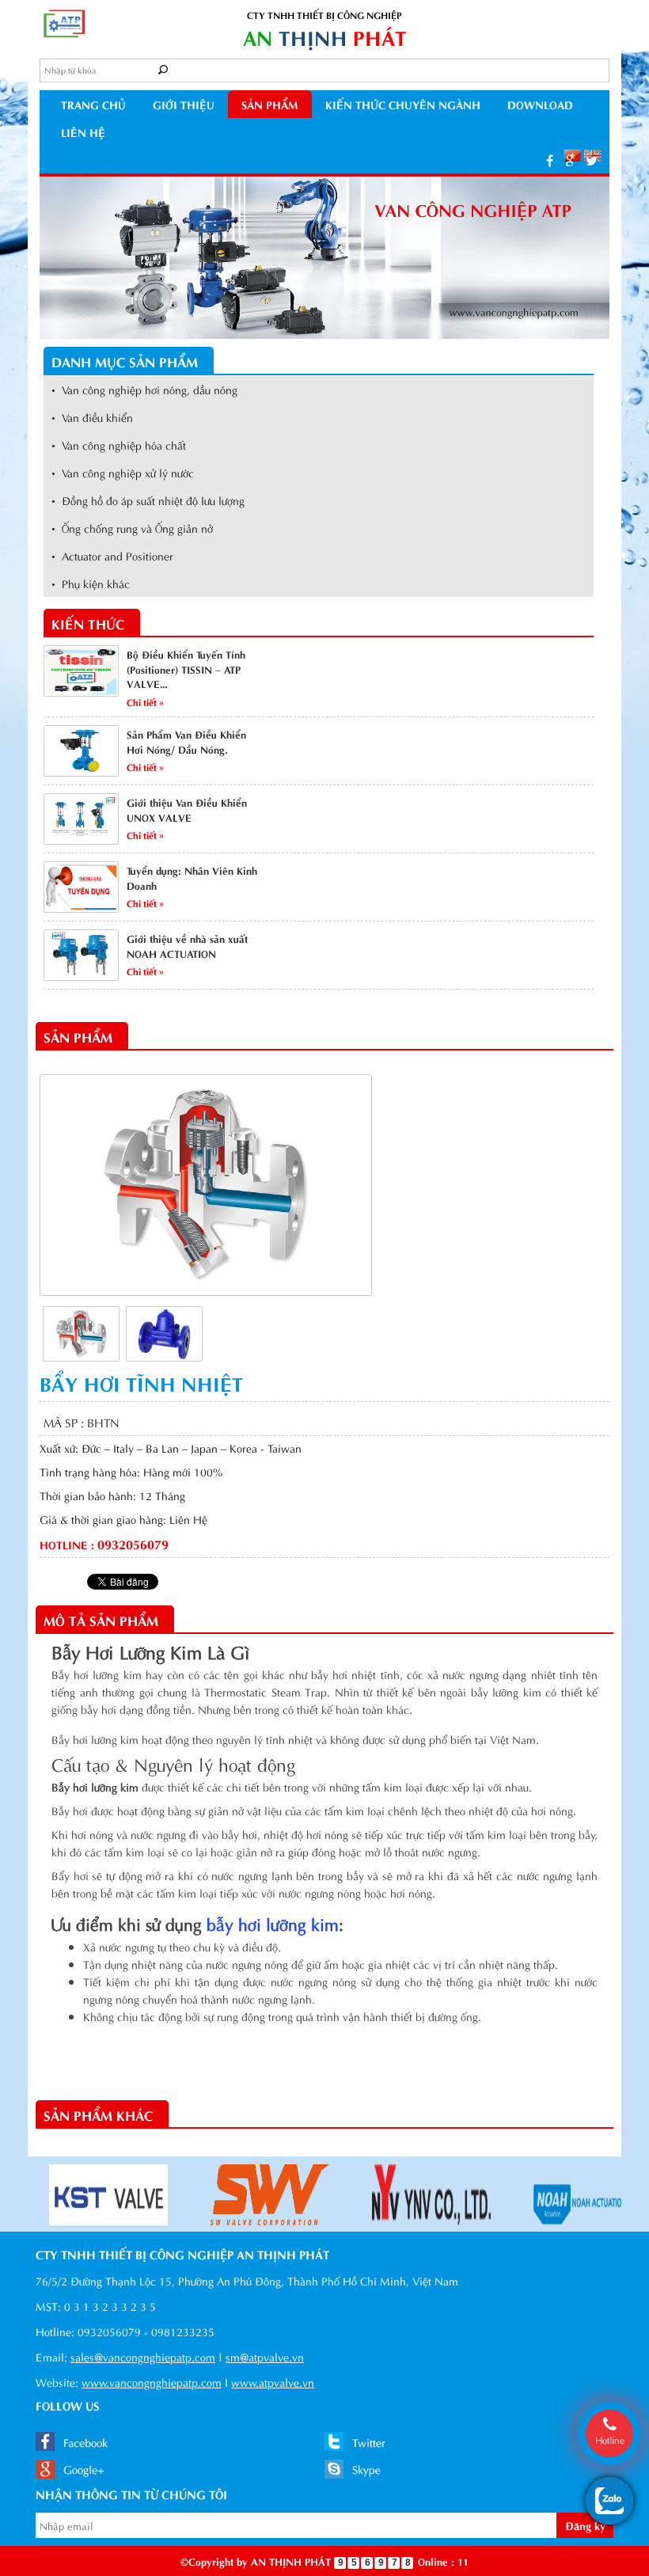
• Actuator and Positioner (112, 555)
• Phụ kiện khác (91, 583)
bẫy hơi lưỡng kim (273, 1923)
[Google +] (569, 160)
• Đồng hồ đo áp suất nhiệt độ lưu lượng (148, 500)
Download (540, 104)
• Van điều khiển (92, 417)
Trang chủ (93, 104)
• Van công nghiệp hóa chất (119, 445)
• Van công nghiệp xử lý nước (123, 472)
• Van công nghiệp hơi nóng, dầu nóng (144, 389)
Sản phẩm (270, 104)
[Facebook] (550, 160)
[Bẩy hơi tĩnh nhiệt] (81, 1332)
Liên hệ (83, 132)
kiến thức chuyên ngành (403, 104)
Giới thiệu (184, 104)
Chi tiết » (145, 701)
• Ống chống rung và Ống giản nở (132, 528)
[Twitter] (592, 160)
